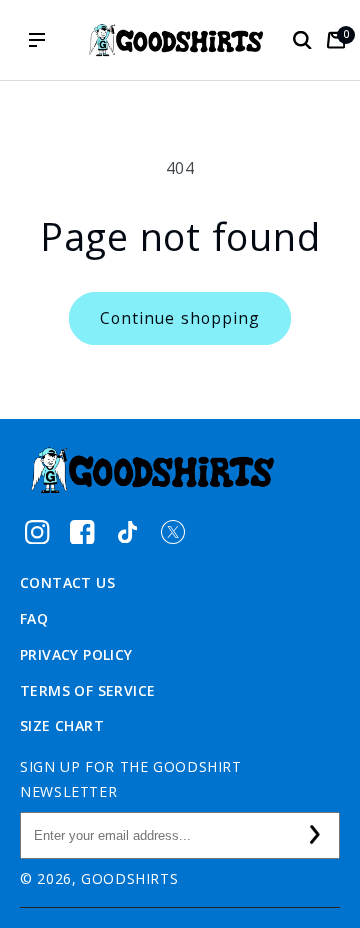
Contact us (67, 582)
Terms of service (87, 690)
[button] (302, 40)
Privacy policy (76, 654)
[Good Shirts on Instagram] (37, 531)
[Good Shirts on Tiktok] (127, 531)
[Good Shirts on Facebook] (82, 531)
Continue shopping (180, 318)
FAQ (34, 618)
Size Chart (62, 725)
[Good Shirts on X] (172, 531)
